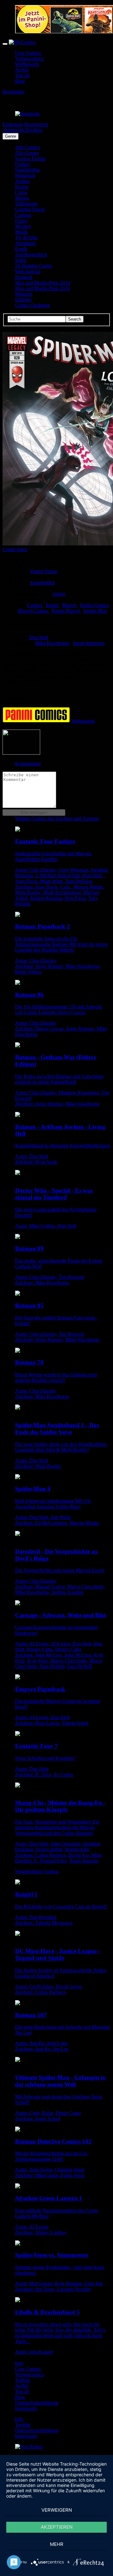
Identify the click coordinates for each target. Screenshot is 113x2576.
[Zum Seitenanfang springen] (29, 2447)
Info (19, 2363)
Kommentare (28, 764)
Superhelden (27, 170)
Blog (20, 81)
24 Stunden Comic (34, 266)
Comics (35, 605)
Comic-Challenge (32, 305)
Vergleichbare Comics (37, 1871)
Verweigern (57, 2510)
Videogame (26, 204)
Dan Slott (39, 637)
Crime (21, 192)
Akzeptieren (57, 2527)
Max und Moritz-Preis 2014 (43, 283)
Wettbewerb (27, 64)
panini (59, 594)
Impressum (26, 2408)
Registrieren (36, 124)
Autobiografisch (31, 255)
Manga (22, 198)
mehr (57, 2544)
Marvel (70, 605)
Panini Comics (94, 605)
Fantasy (23, 164)
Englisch (24, 277)
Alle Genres (27, 153)
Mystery (23, 226)
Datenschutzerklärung (37, 2403)
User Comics (28, 53)
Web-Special (28, 271)
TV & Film (26, 238)
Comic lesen (15, 549)
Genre (11, 136)
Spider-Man (95, 611)
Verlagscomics (29, 58)
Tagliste (23, 2380)
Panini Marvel (66, 611)
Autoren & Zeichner (23, 130)
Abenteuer (25, 243)
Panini (53, 605)
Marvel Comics (33, 611)
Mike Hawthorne (53, 643)
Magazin (24, 294)
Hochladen (13, 92)
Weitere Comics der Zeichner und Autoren (57, 818)
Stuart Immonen (89, 643)
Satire (21, 260)
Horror (22, 187)
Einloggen (13, 124)
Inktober (23, 300)
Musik (21, 232)
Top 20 (22, 75)
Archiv (22, 70)
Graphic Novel (30, 209)
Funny (22, 221)
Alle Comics (27, 147)
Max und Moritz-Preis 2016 (43, 288)
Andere (22, 181)
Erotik (21, 249)
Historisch (25, 175)
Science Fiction (30, 159)
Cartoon (23, 215)
